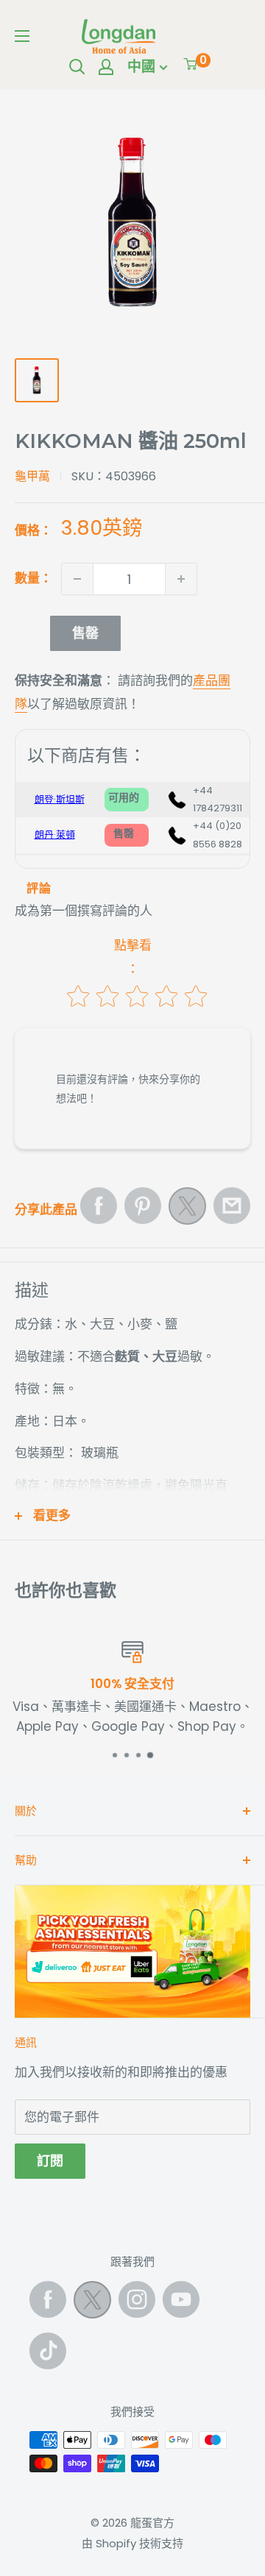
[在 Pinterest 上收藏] (143, 1206)
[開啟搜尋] (77, 67)
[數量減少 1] (77, 579)
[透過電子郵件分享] (232, 1206)
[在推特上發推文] (187, 1210)
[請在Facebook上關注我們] (48, 2299)
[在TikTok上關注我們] (48, 2351)
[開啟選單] (22, 36)
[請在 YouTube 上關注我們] (181, 2299)
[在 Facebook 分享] (99, 1206)
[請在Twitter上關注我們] (92, 2303)
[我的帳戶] (106, 67)
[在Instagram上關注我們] (137, 2299)
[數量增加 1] (181, 579)
